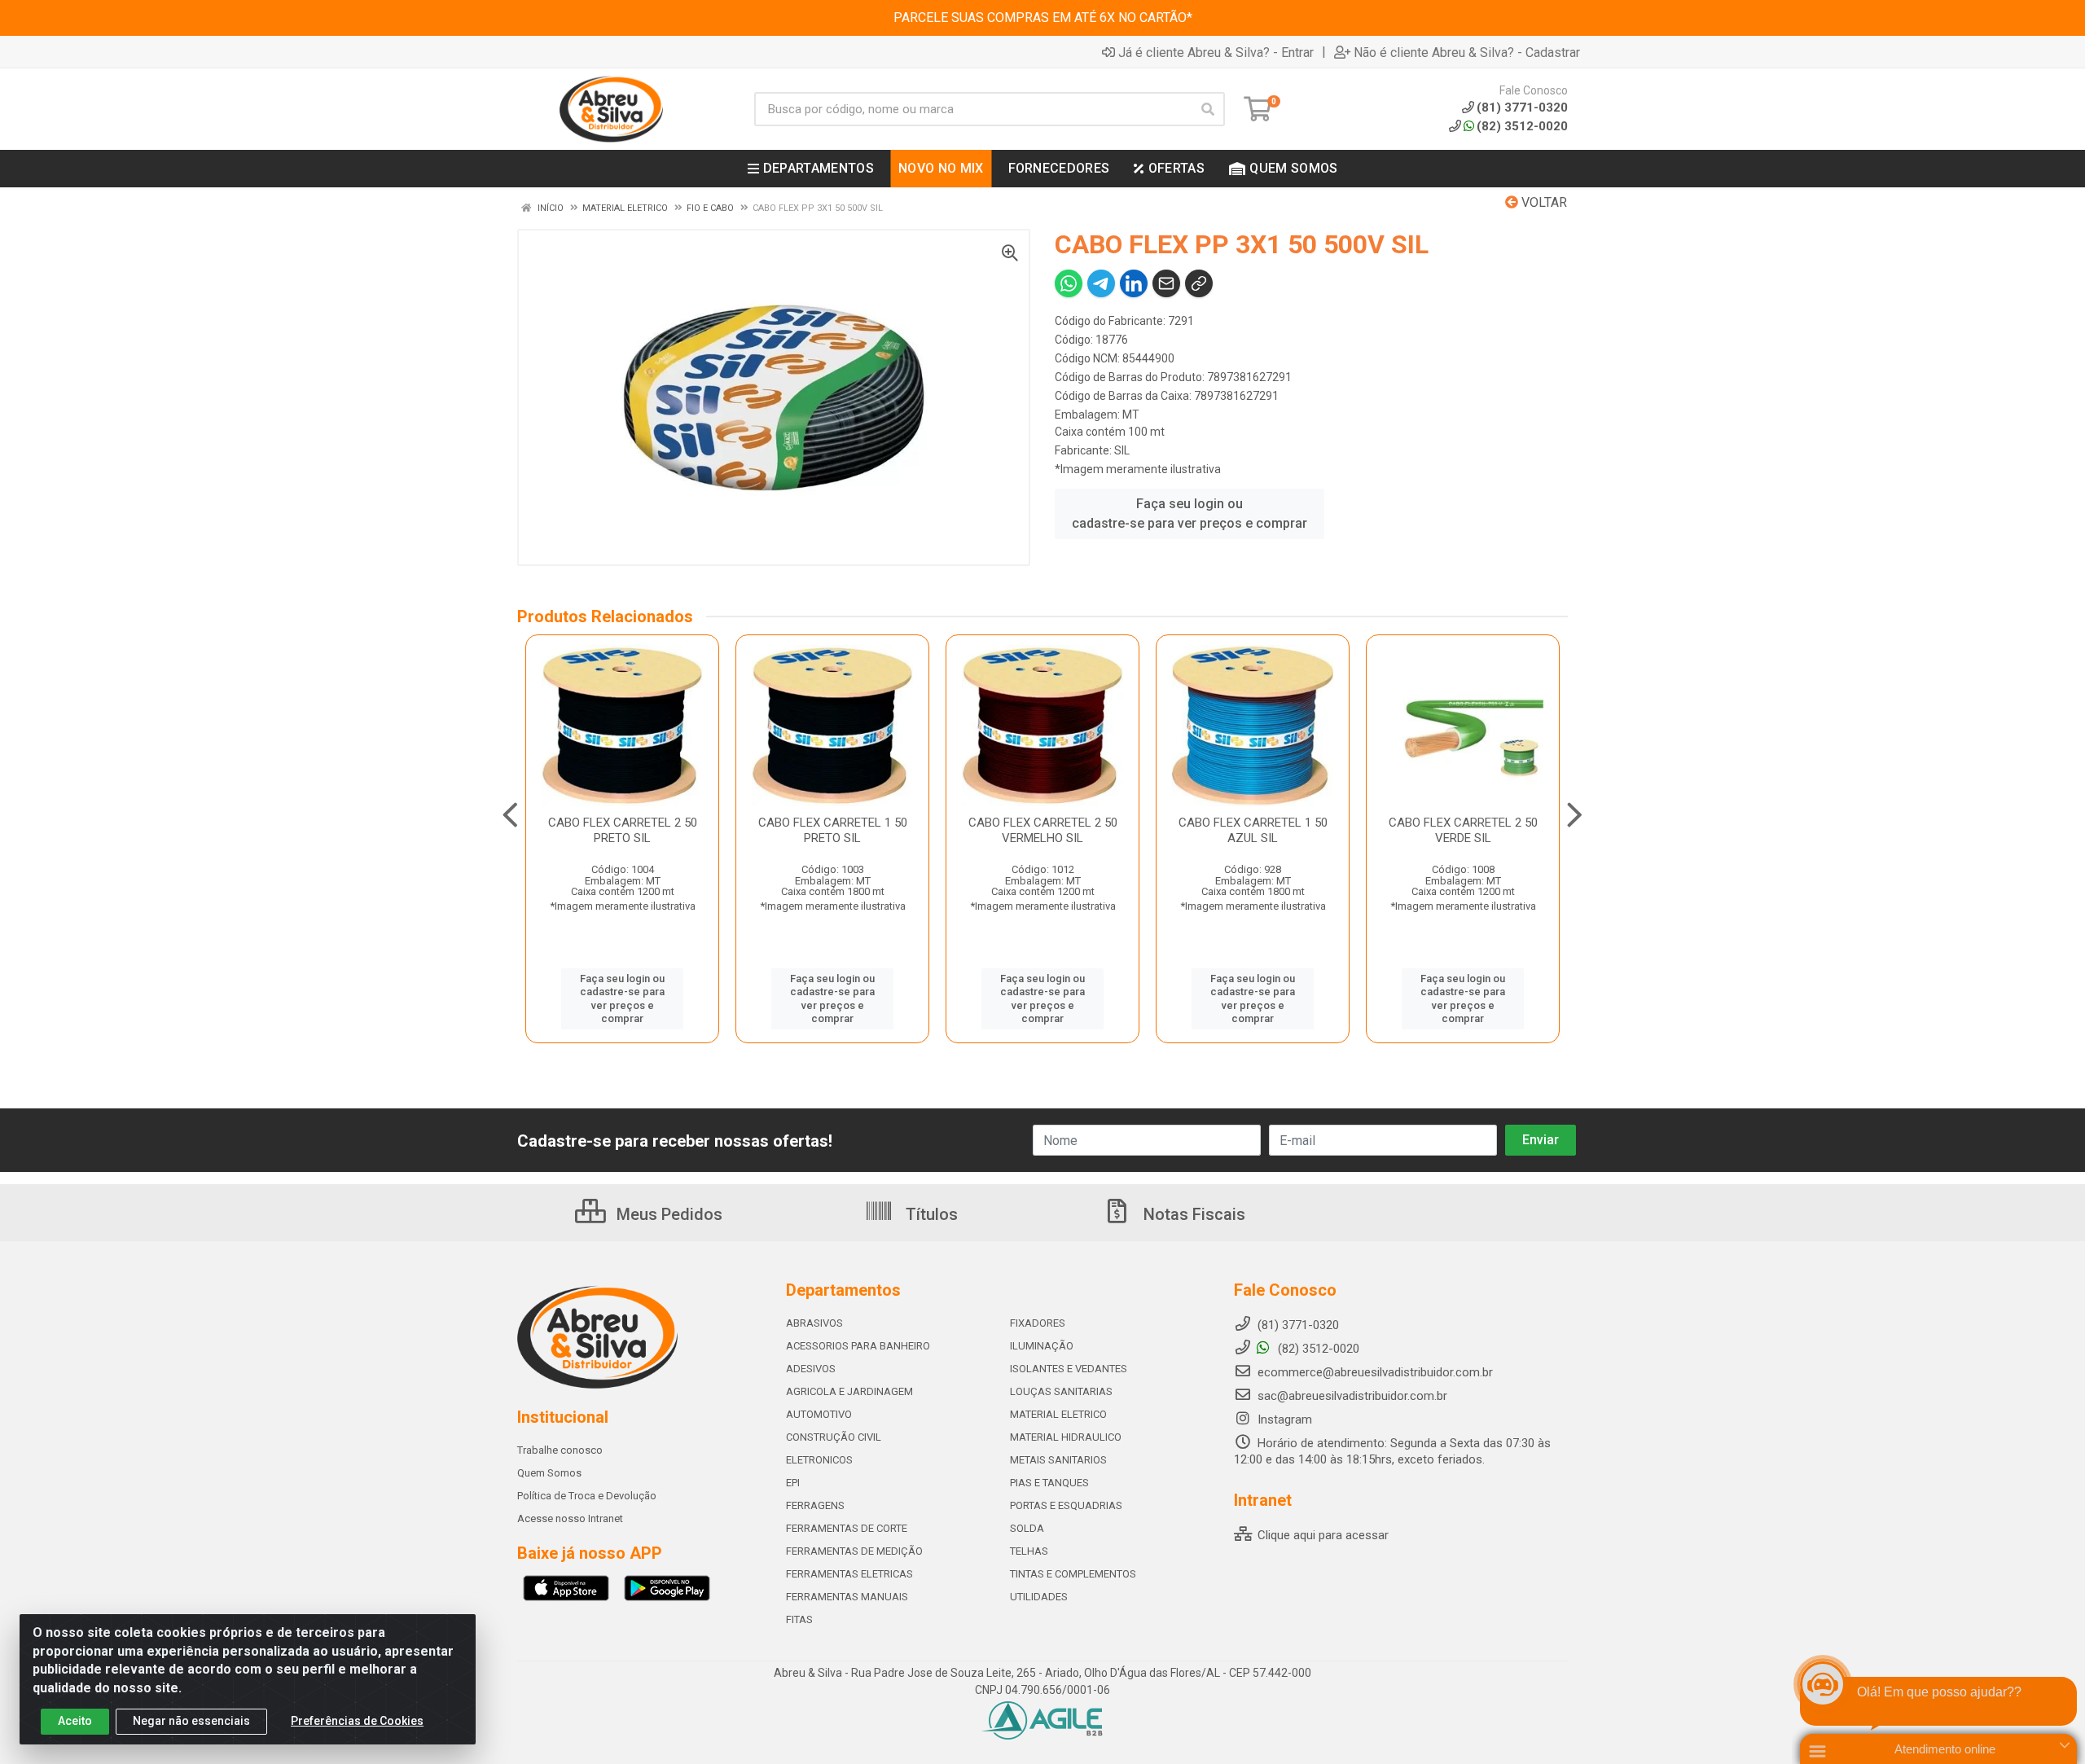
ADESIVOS (811, 1369)
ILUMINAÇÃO (1042, 1346)
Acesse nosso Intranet (570, 1518)
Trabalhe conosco (560, 1450)
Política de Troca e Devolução (587, 1496)
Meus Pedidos (667, 1214)
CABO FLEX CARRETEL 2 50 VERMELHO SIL (1043, 830)
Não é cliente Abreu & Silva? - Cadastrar (1467, 52)
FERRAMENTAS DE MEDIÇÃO (854, 1551)
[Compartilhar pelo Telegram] (1101, 283)
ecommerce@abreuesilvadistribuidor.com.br (1375, 1372)
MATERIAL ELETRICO (1058, 1414)
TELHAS (1029, 1551)
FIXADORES (1038, 1323)
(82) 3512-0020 (1522, 126)
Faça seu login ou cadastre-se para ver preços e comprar (1190, 513)
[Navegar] (510, 815)
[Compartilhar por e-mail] (1166, 283)
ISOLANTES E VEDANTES (1069, 1369)
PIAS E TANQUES (1049, 1483)
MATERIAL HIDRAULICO (1066, 1437)
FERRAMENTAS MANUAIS (847, 1597)
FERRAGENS (815, 1505)
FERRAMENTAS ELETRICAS (849, 1574)
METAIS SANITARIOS (1058, 1460)
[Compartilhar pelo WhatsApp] (1069, 283)
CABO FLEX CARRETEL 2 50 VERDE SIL (1463, 830)
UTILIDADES (1039, 1597)
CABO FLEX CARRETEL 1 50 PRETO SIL (833, 830)
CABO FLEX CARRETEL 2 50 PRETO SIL (623, 830)
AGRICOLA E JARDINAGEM (849, 1391)
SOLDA (1027, 1528)
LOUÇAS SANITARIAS (1061, 1391)
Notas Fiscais (1192, 1214)
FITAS (799, 1619)
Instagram (1283, 1420)
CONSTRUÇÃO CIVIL (834, 1437)
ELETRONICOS (819, 1460)
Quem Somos (549, 1473)
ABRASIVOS (814, 1323)
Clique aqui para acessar (1321, 1535)
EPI (793, 1483)
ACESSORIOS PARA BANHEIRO (858, 1346)
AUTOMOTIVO (819, 1414)
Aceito (75, 1721)
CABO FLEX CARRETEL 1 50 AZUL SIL (1253, 830)
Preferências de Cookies (357, 1721)
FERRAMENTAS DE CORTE (847, 1528)
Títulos (930, 1214)
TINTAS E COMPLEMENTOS (1073, 1574)
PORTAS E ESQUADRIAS (1066, 1505)
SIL (1122, 450)
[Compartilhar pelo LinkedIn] (1134, 283)
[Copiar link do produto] (1199, 283)
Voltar (1543, 202)
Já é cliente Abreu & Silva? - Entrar (1216, 52)
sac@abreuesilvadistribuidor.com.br (1352, 1396)
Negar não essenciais (191, 1721)
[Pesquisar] (1208, 109)
